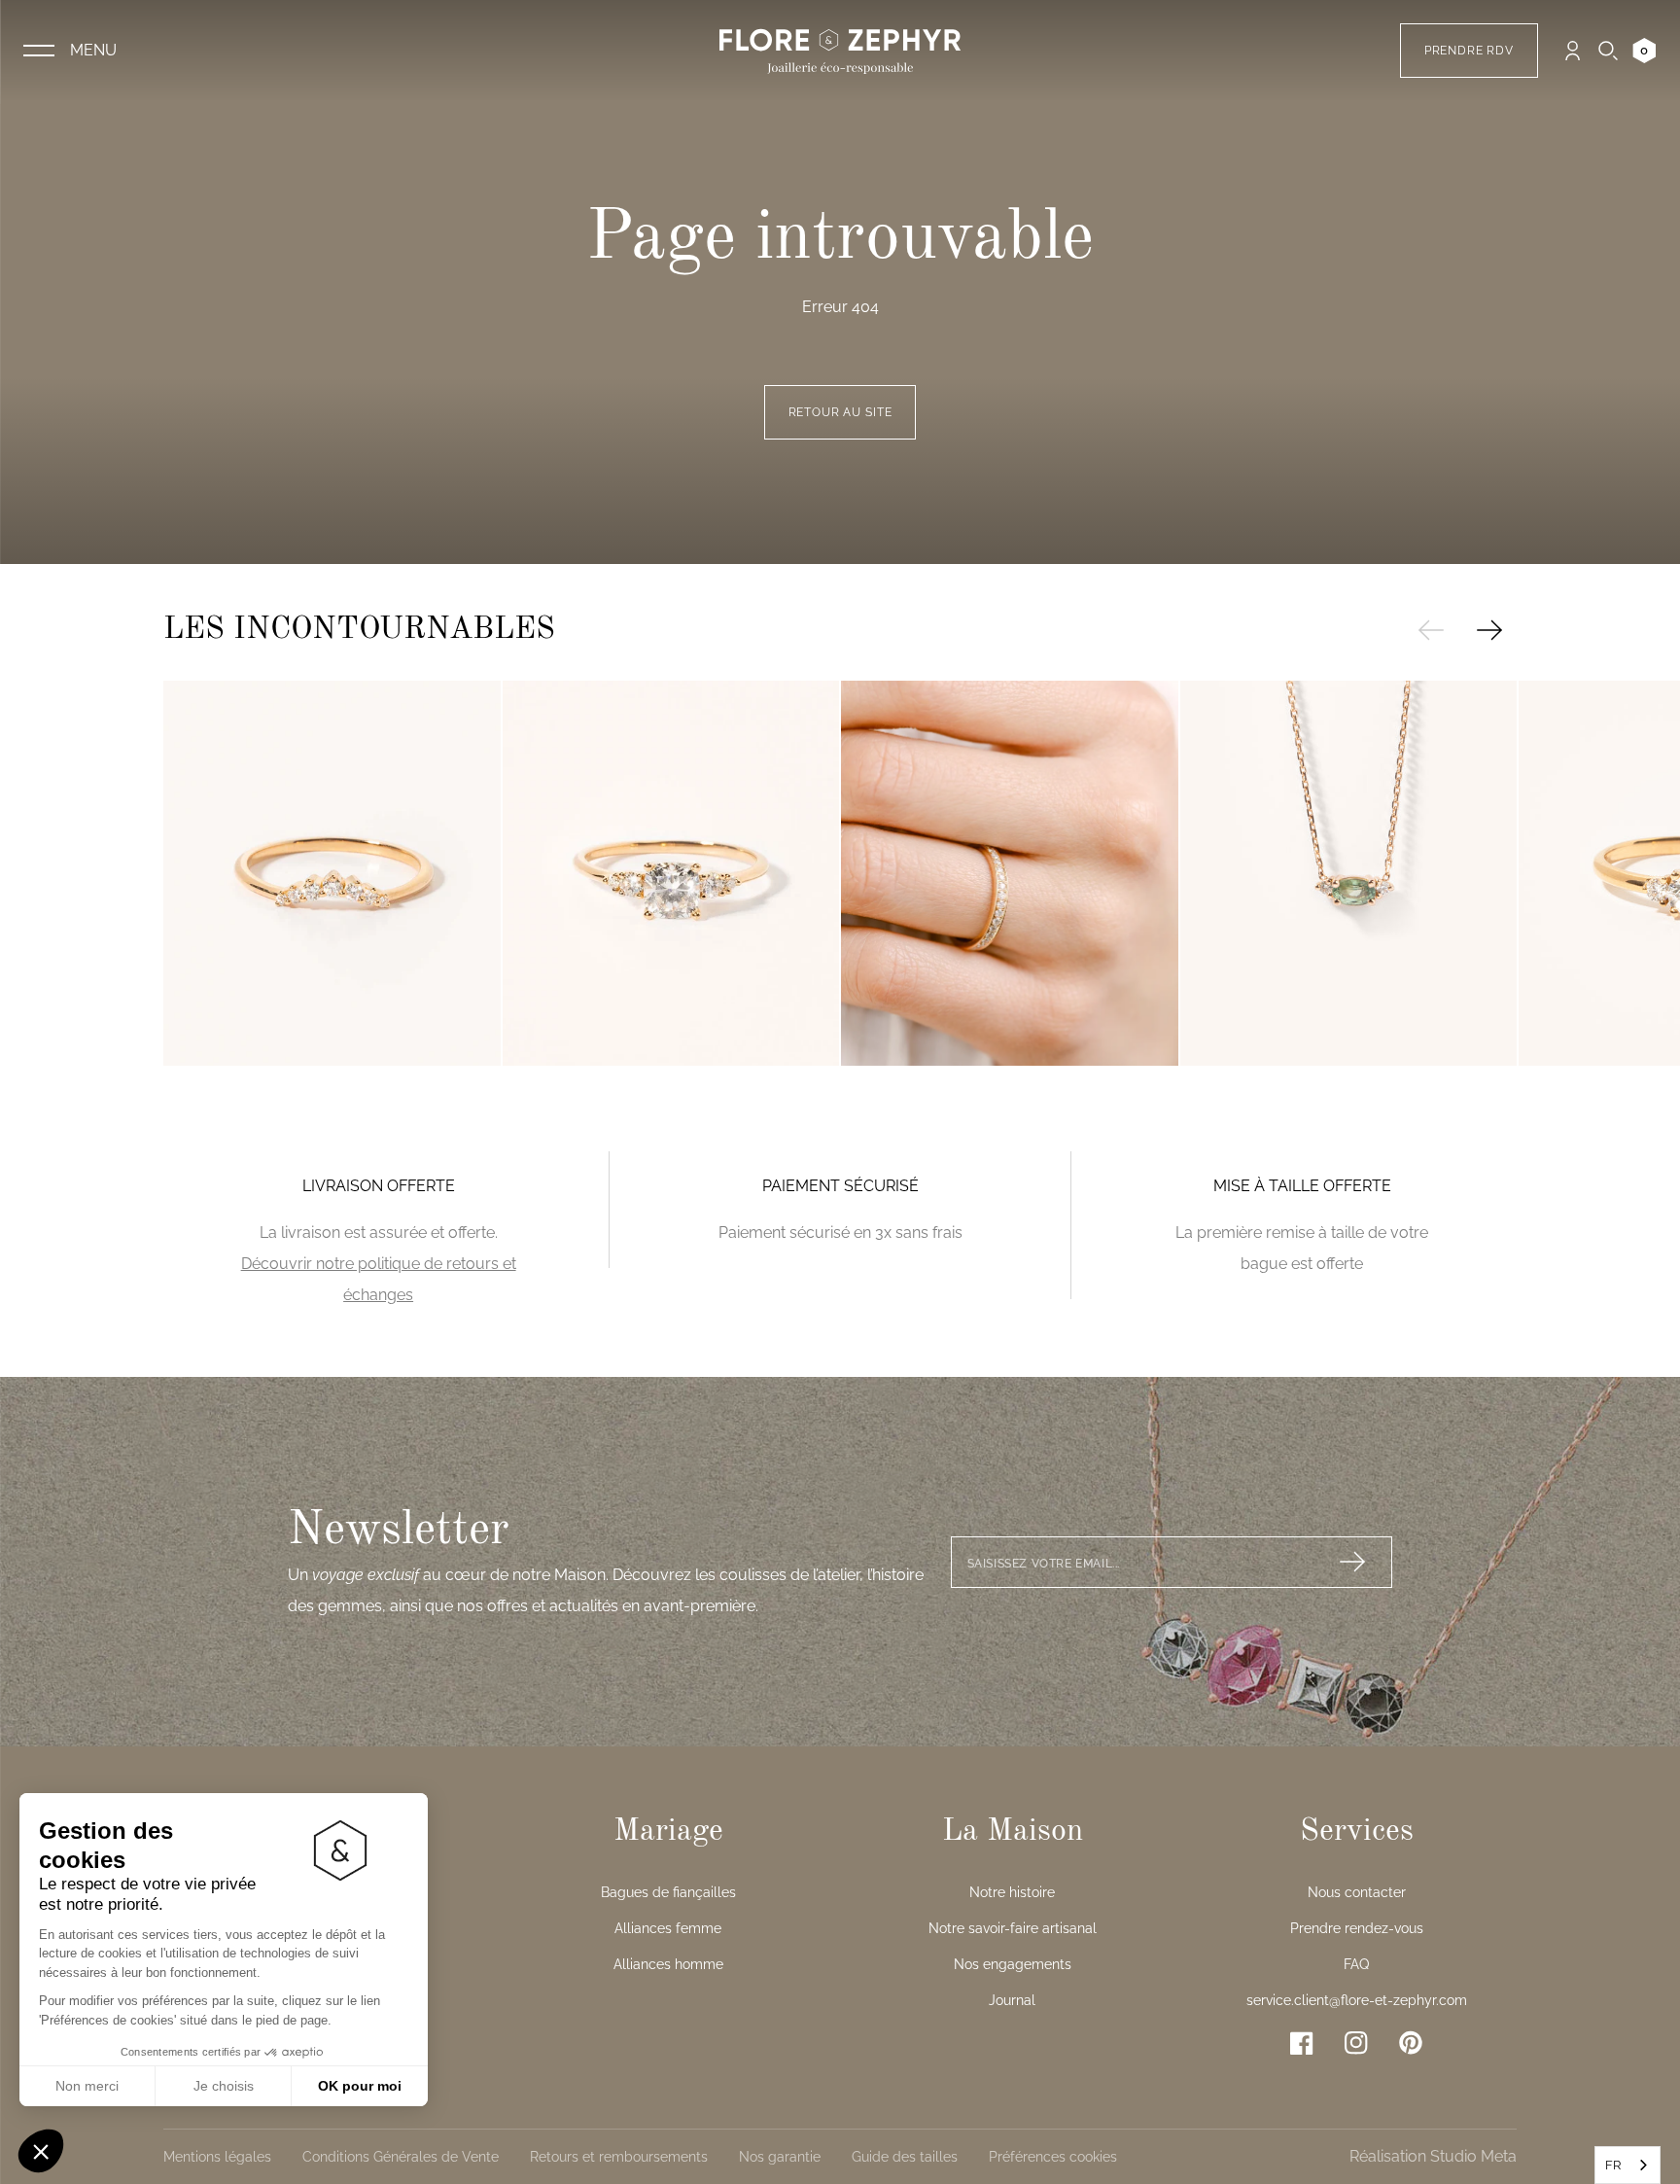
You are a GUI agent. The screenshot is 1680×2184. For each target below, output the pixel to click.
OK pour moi (360, 2086)
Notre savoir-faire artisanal (1013, 1928)
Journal (1012, 2000)
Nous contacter (1357, 1892)
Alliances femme (668, 1928)
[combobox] (1627, 2165)
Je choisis (224, 2086)
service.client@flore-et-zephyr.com (1357, 2000)
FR (1613, 2165)
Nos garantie (780, 2157)
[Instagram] (1356, 2043)
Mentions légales (217, 2157)
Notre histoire (1012, 1892)
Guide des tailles (905, 2157)
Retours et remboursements (619, 2157)
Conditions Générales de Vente (401, 2157)
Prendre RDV (1469, 51)
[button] (41, 2151)
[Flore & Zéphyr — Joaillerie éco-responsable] (840, 51)
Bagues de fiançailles (668, 1892)
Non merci (87, 2086)
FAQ (1356, 1964)
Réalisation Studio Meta (1433, 2156)
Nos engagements (1013, 1964)
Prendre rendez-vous (1357, 1928)
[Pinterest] (1411, 2043)
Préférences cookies (1053, 2157)
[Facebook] (1302, 2043)
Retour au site (840, 412)
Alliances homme (668, 1964)
